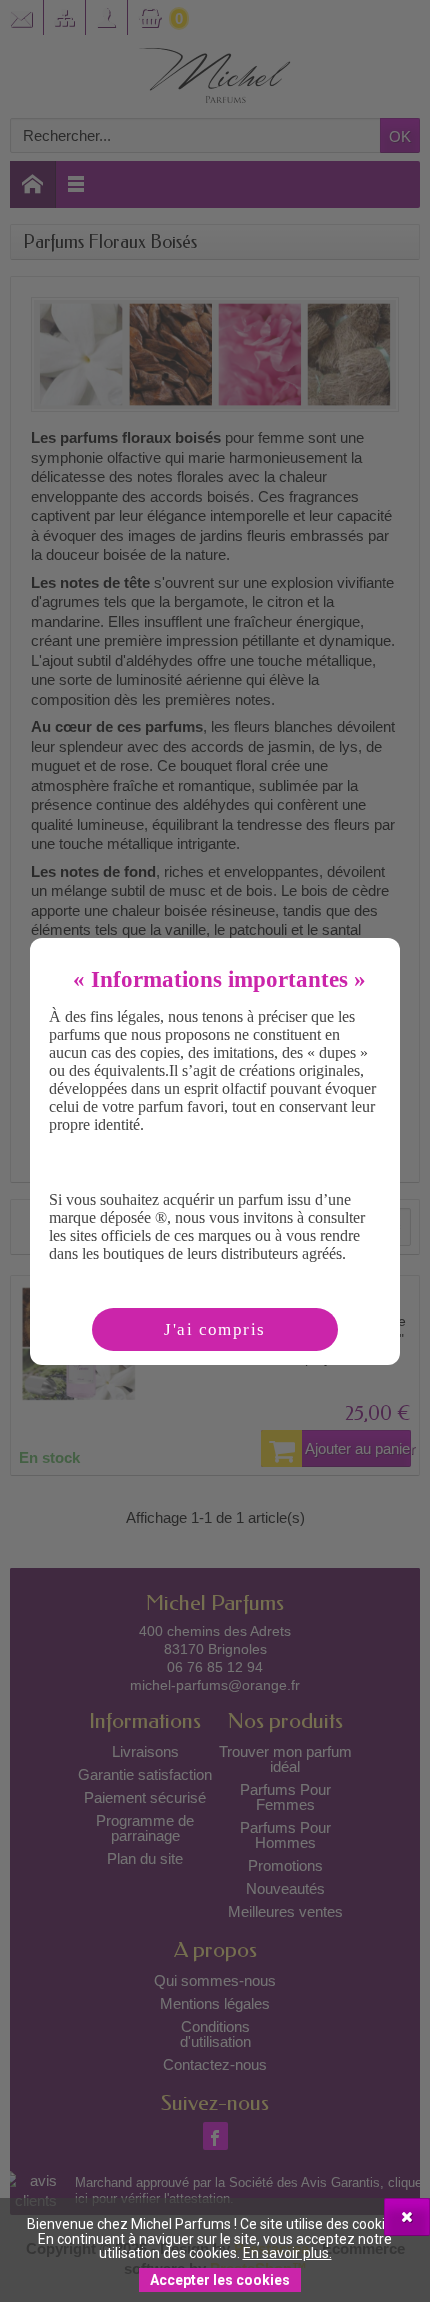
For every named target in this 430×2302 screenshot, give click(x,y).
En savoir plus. (287, 2253)
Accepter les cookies (220, 2280)
